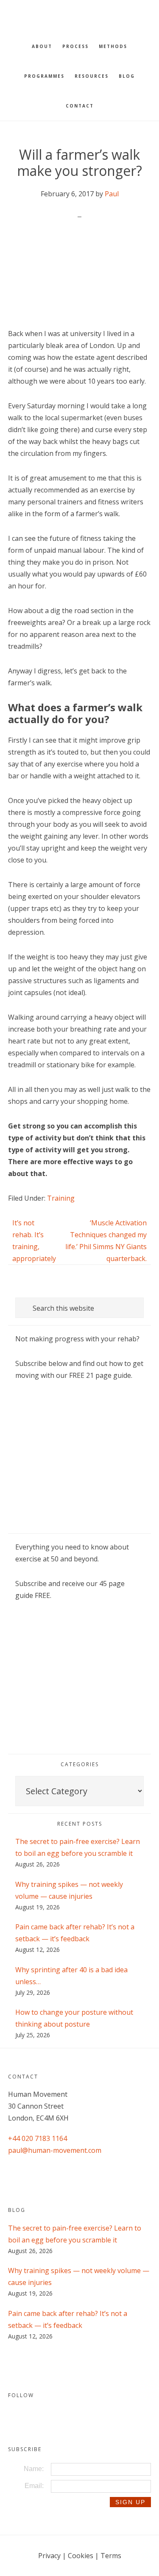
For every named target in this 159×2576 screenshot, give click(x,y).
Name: (34, 2469)
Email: (34, 2486)
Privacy (49, 2556)
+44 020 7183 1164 (38, 2138)
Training (61, 1198)
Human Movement (80, 15)
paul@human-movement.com (55, 2150)
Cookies (81, 2556)
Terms (111, 2556)
